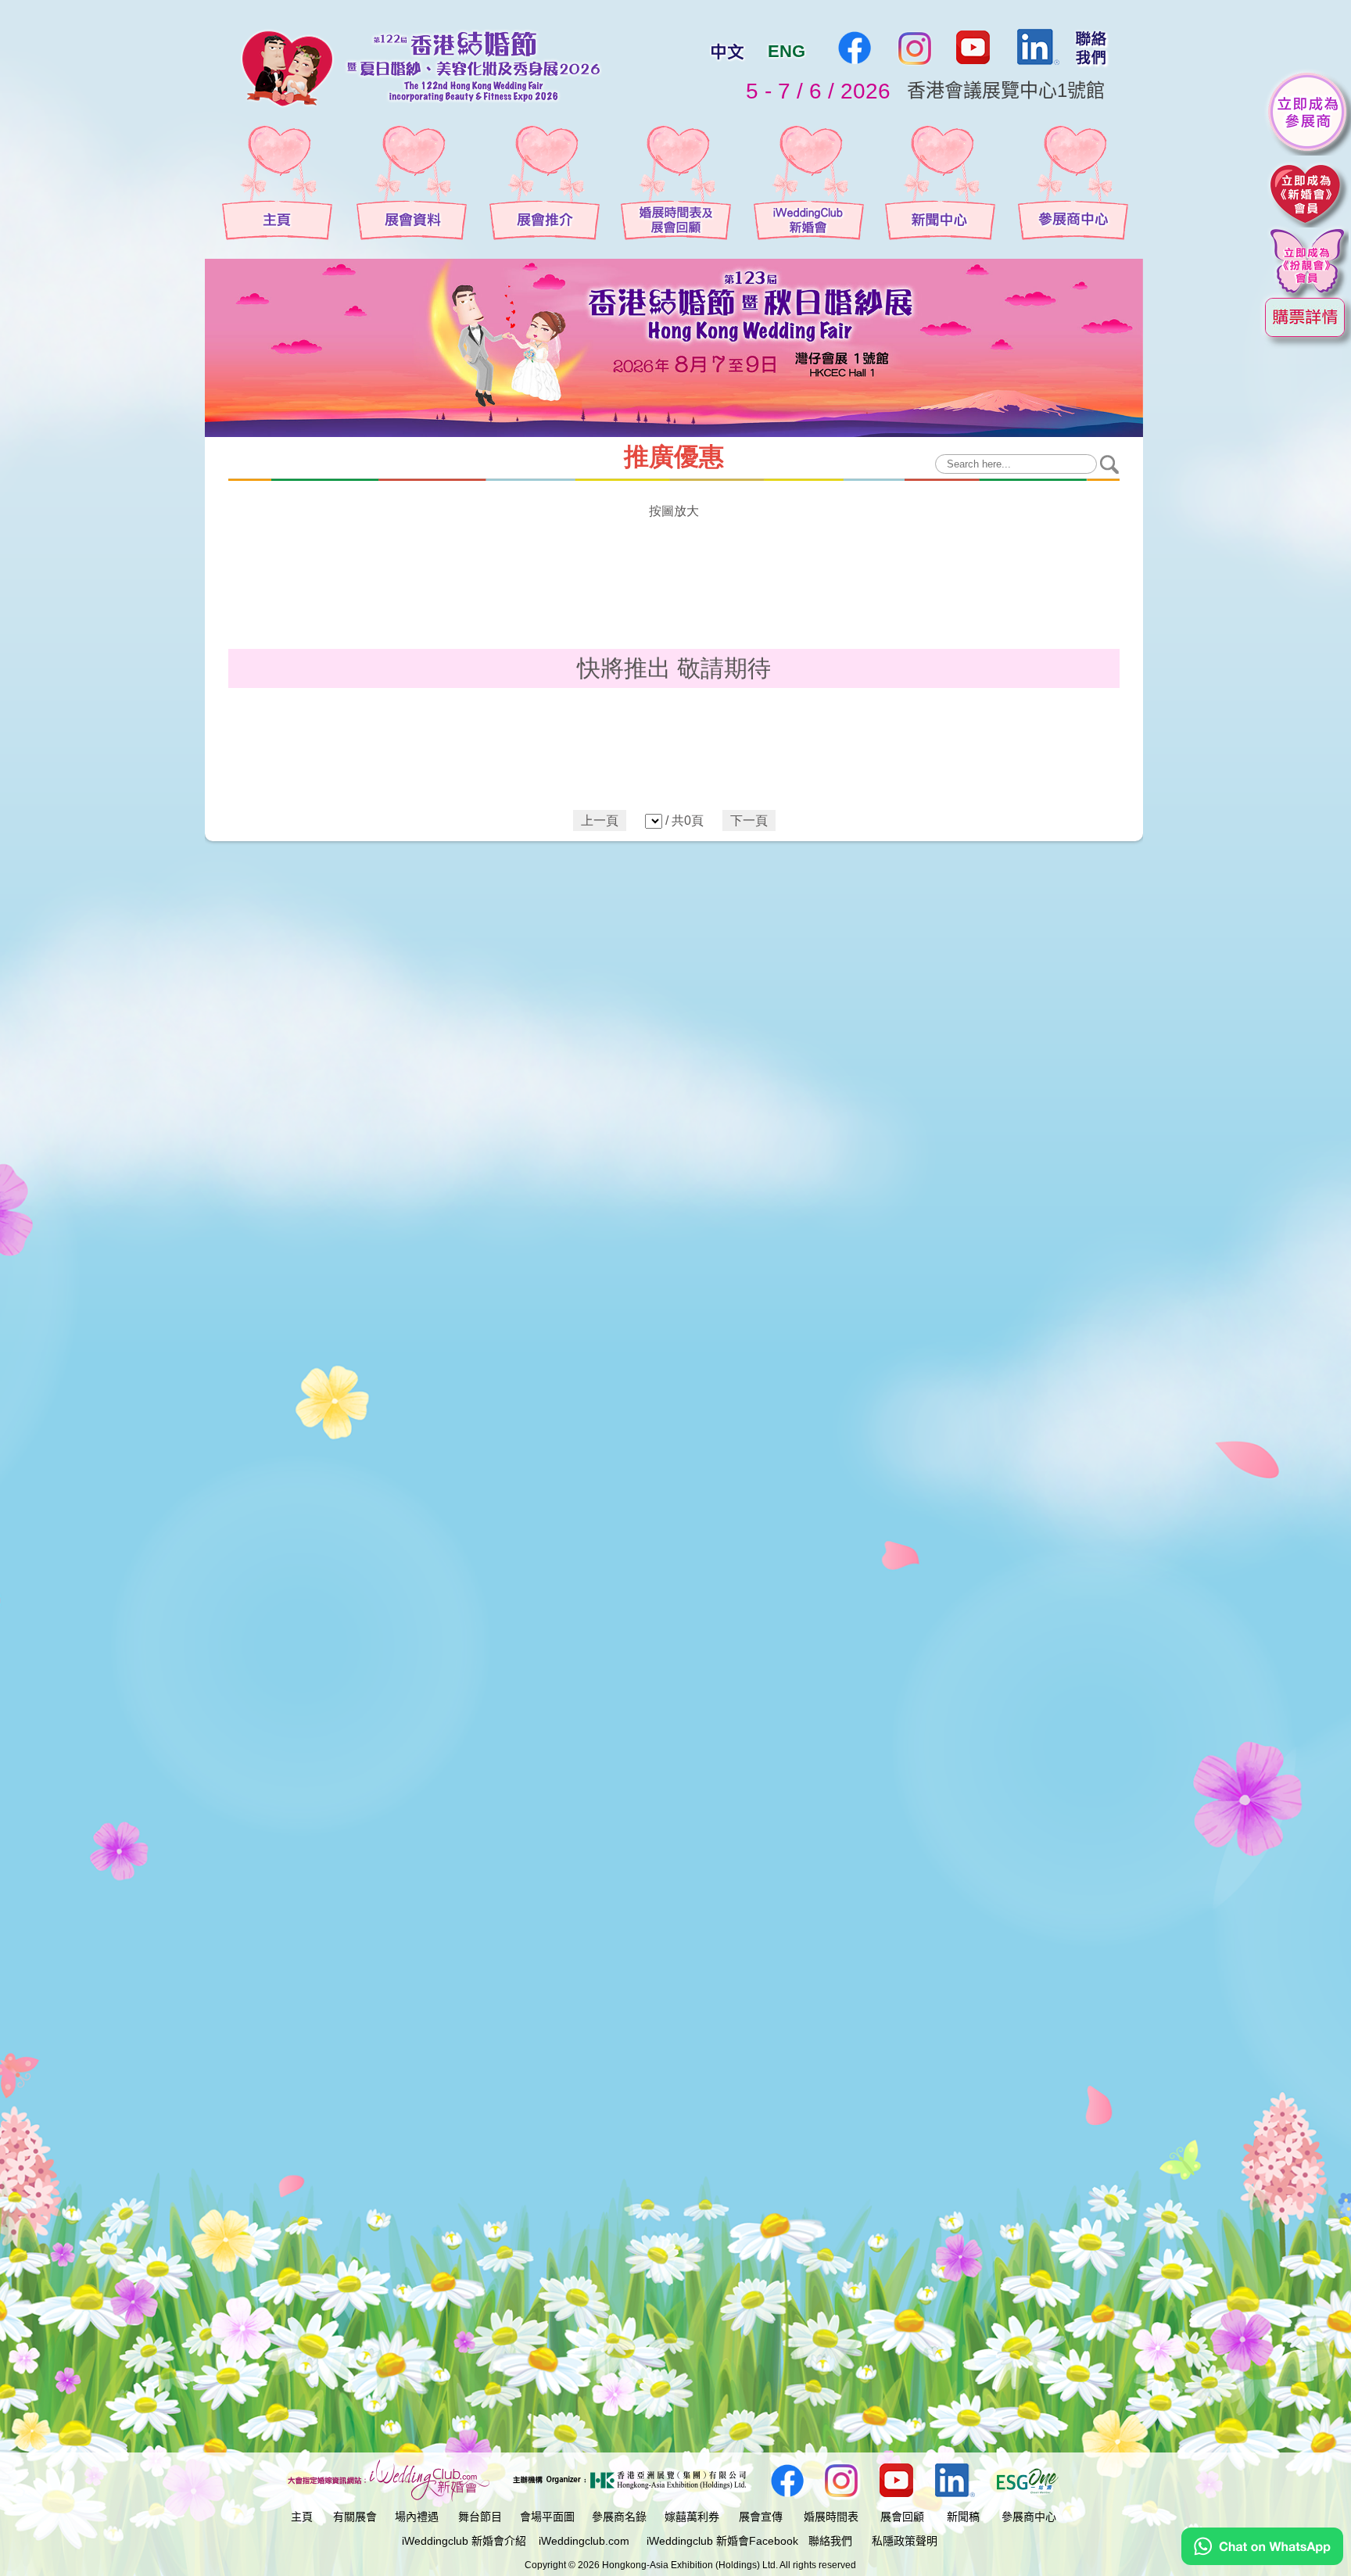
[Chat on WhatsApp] (1262, 2561)
